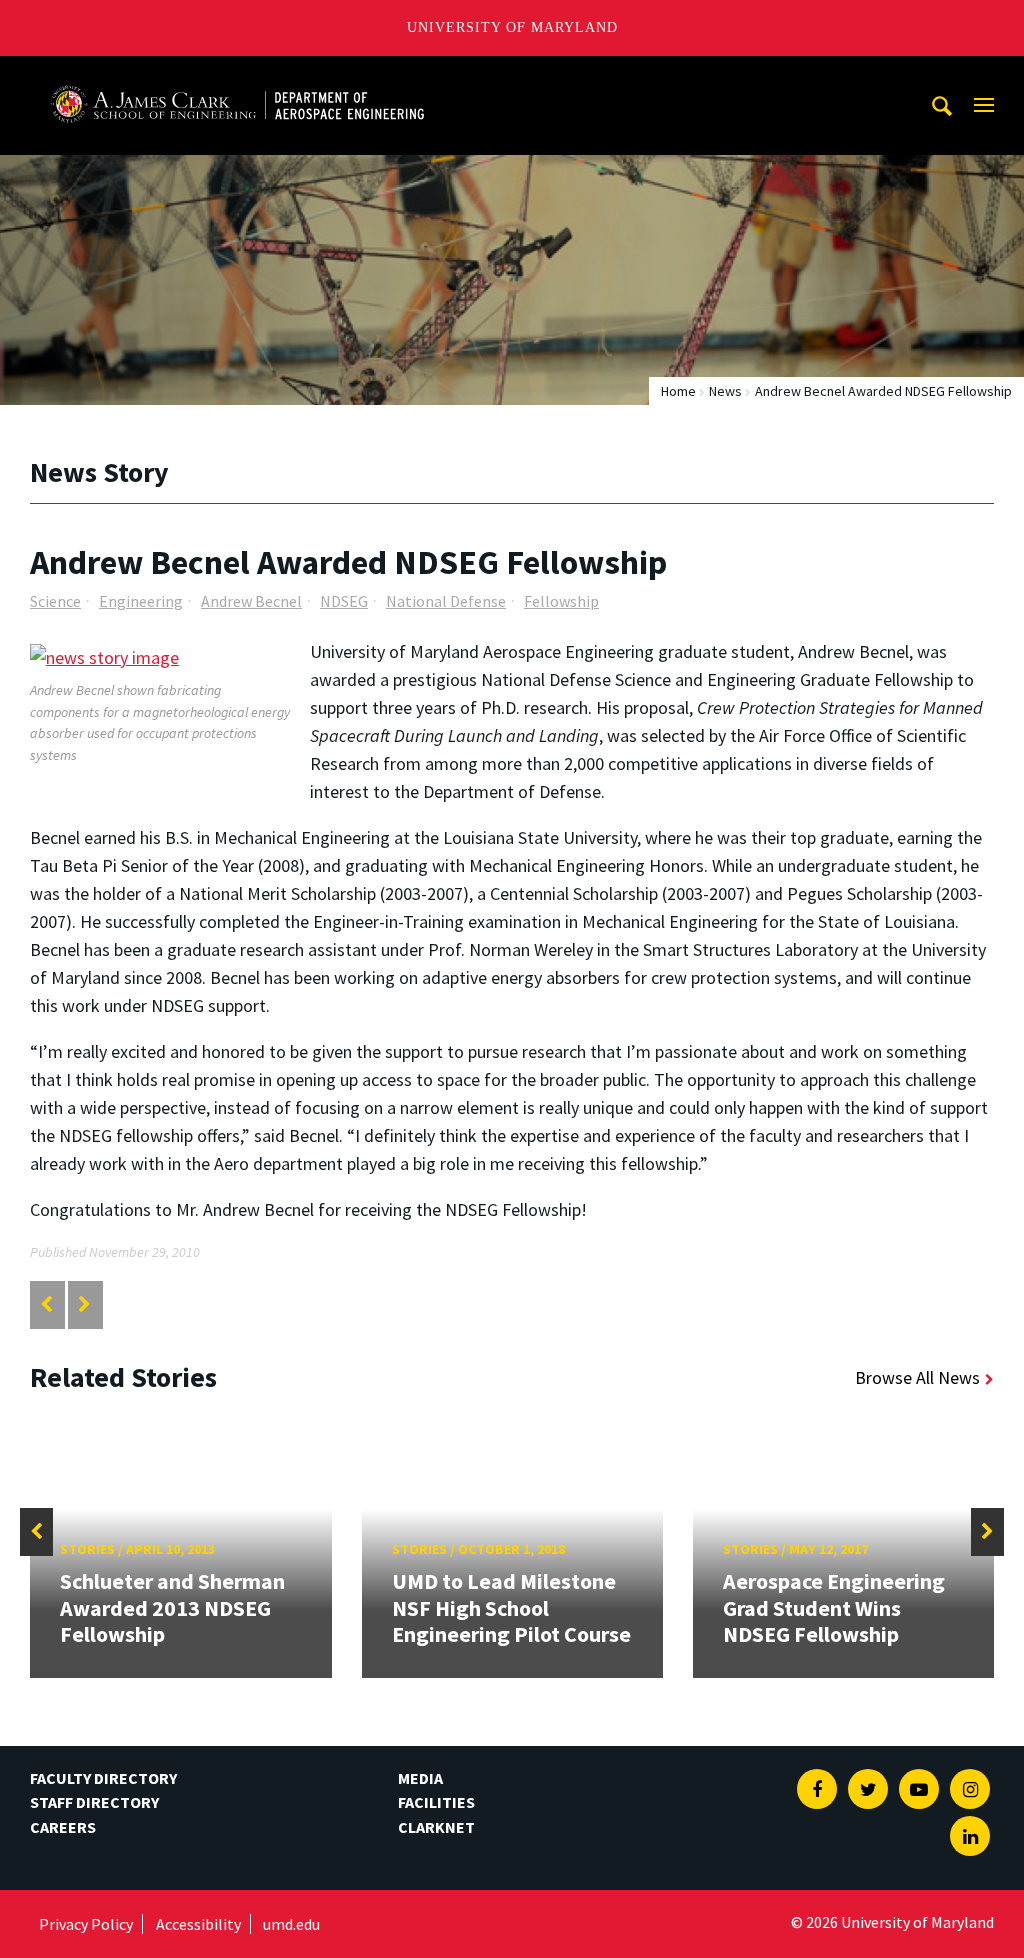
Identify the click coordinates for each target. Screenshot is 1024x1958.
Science (55, 601)
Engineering (141, 601)
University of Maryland (512, 27)
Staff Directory (94, 1802)
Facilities (436, 1802)
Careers (63, 1827)
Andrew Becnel (251, 601)
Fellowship (561, 601)
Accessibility (198, 1924)
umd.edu (291, 1924)
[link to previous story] (46, 1304)
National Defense (446, 601)
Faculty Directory (103, 1778)
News (725, 391)
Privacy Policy (86, 1924)
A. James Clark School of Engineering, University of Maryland (237, 74)
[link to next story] (84, 1304)
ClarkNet (436, 1827)
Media (420, 1778)
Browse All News (917, 1377)
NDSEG (344, 601)
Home (678, 391)
